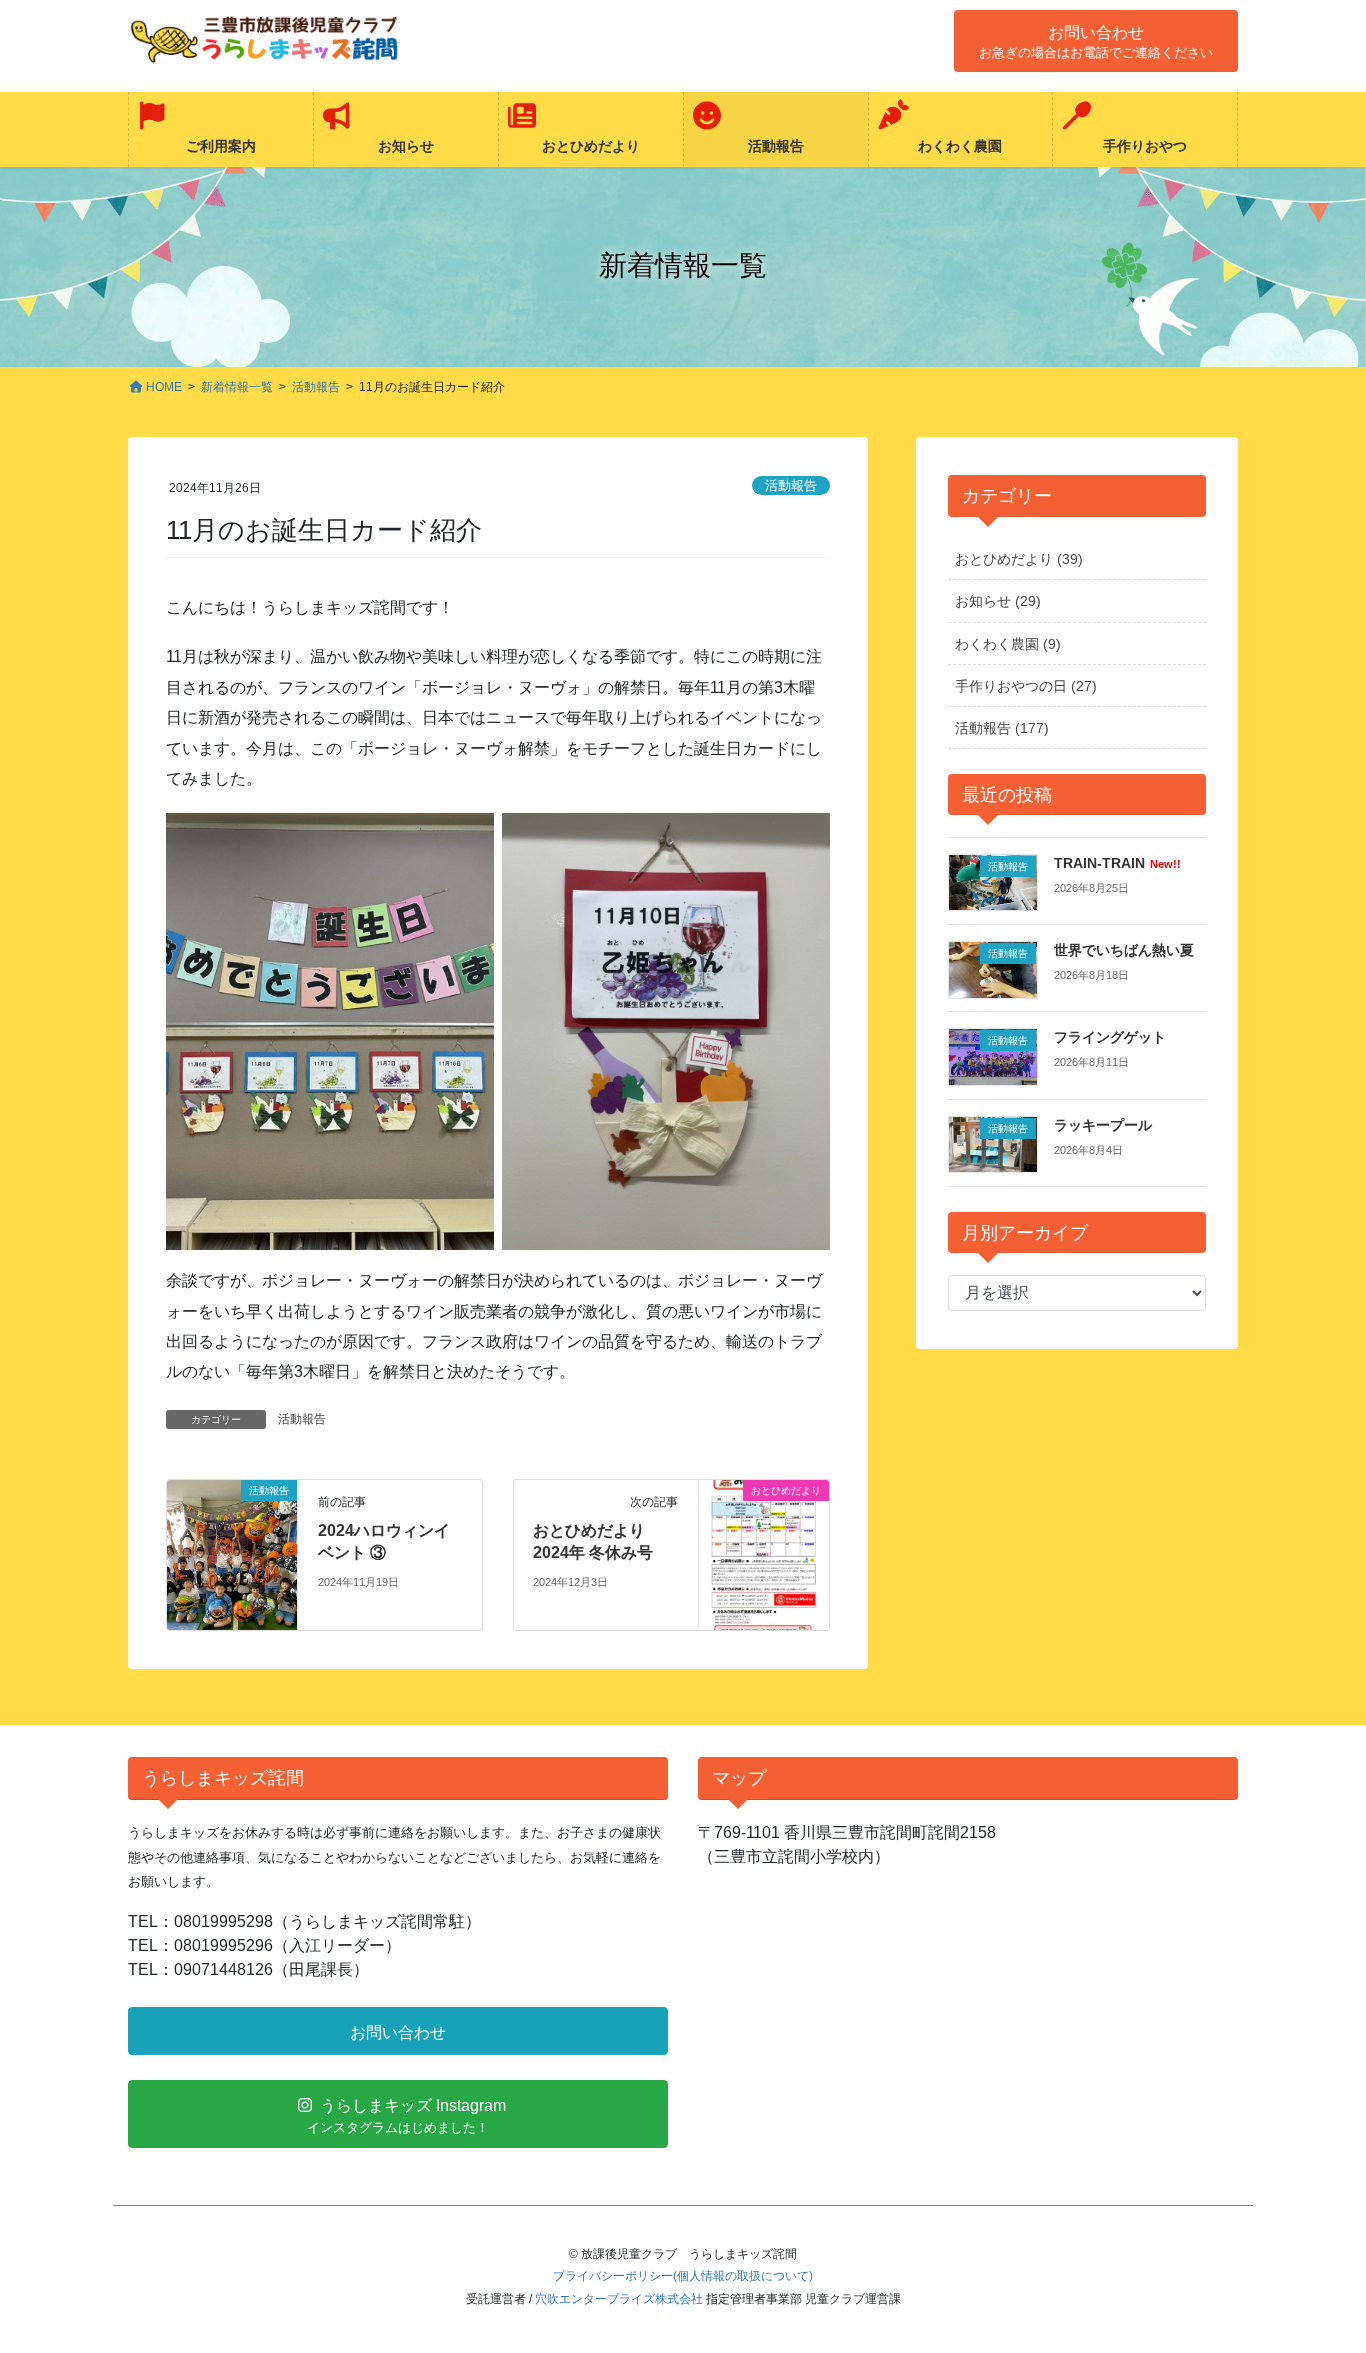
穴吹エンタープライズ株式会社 (619, 2299)
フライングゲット (1110, 1037)
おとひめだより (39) (1019, 559)
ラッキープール (1103, 1125)
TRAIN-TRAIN (1117, 863)
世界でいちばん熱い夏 (1124, 950)
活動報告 (791, 485)
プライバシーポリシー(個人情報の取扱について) (683, 2276)
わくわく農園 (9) (1008, 644)
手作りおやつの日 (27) (1026, 686)
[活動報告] (232, 1553)
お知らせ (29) (998, 601)
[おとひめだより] (764, 1553)
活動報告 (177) (1002, 728)
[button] (1096, 41)
